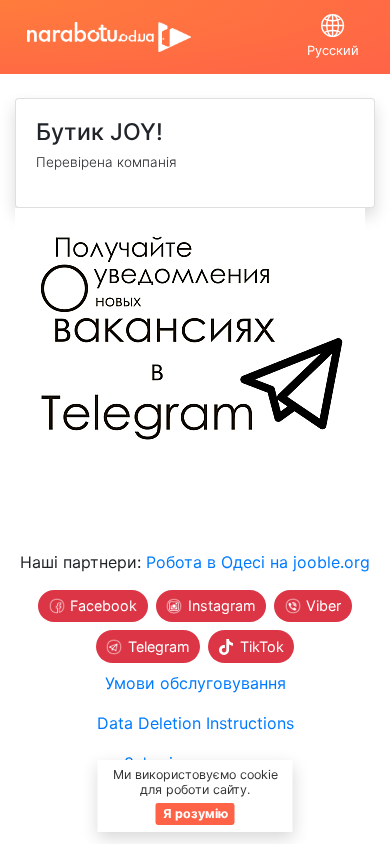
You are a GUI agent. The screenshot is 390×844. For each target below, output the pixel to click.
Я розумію (195, 813)
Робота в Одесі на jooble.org (258, 562)
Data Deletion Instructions (195, 723)
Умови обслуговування (195, 683)
